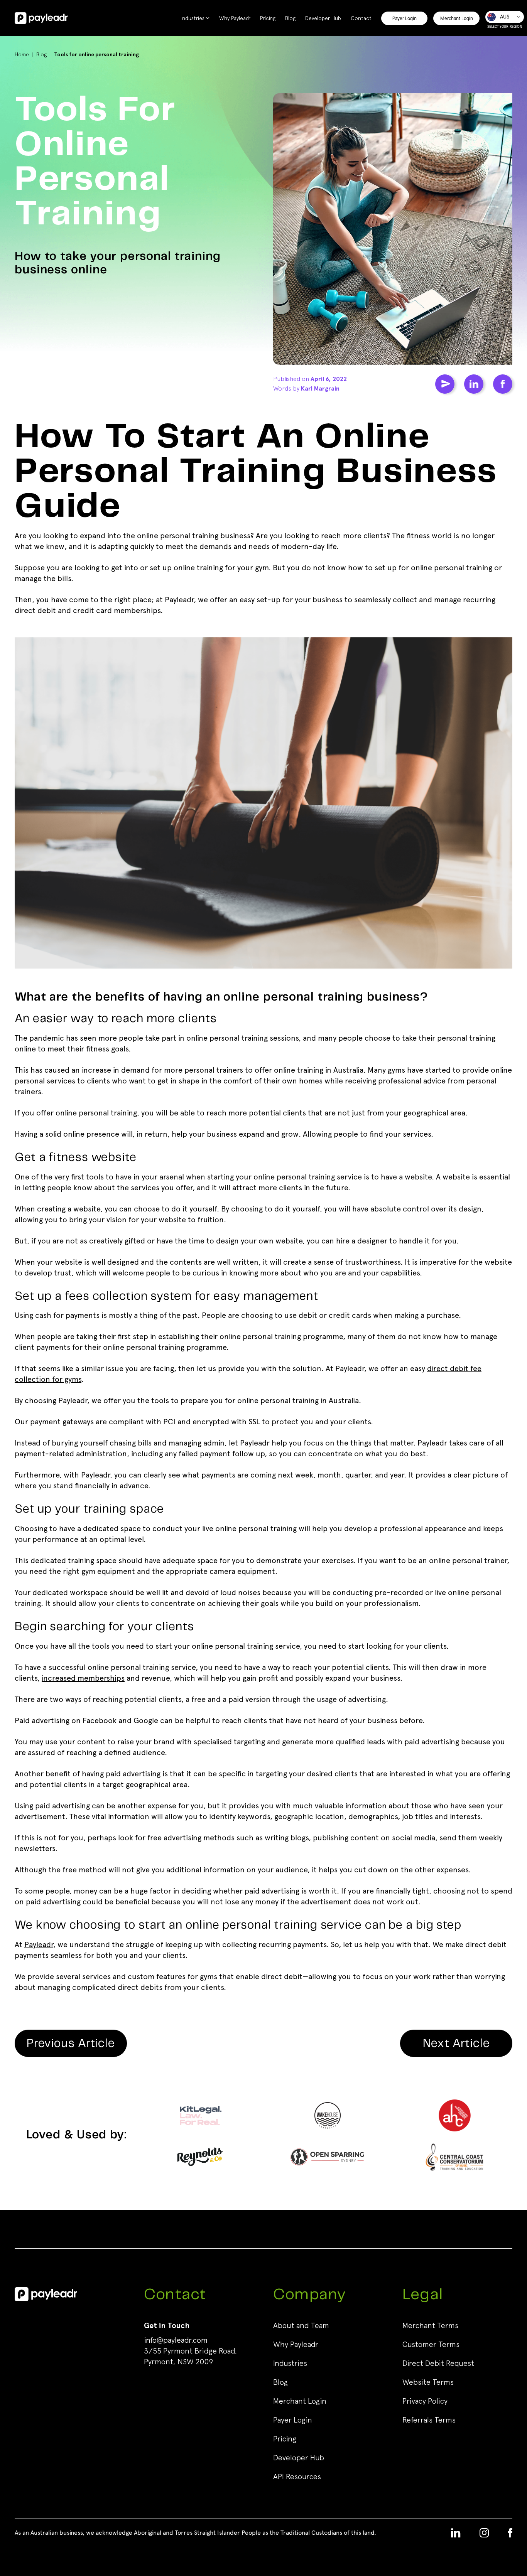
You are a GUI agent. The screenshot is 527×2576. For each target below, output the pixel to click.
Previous (71, 2044)
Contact (361, 18)
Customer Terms (431, 2344)
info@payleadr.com (176, 2340)
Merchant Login (457, 18)
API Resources (297, 2477)
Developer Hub (323, 18)
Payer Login (405, 18)
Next (456, 2044)
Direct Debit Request (438, 2363)
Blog (290, 18)
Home (22, 54)
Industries (193, 18)
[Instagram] (484, 2533)
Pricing (268, 18)
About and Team (301, 2325)
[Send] (445, 384)
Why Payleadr (235, 18)
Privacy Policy (425, 2401)
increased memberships (83, 1678)
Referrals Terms (429, 2420)
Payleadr (39, 1945)
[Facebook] (503, 384)
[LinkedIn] (474, 384)
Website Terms (428, 2382)
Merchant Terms (430, 2325)
